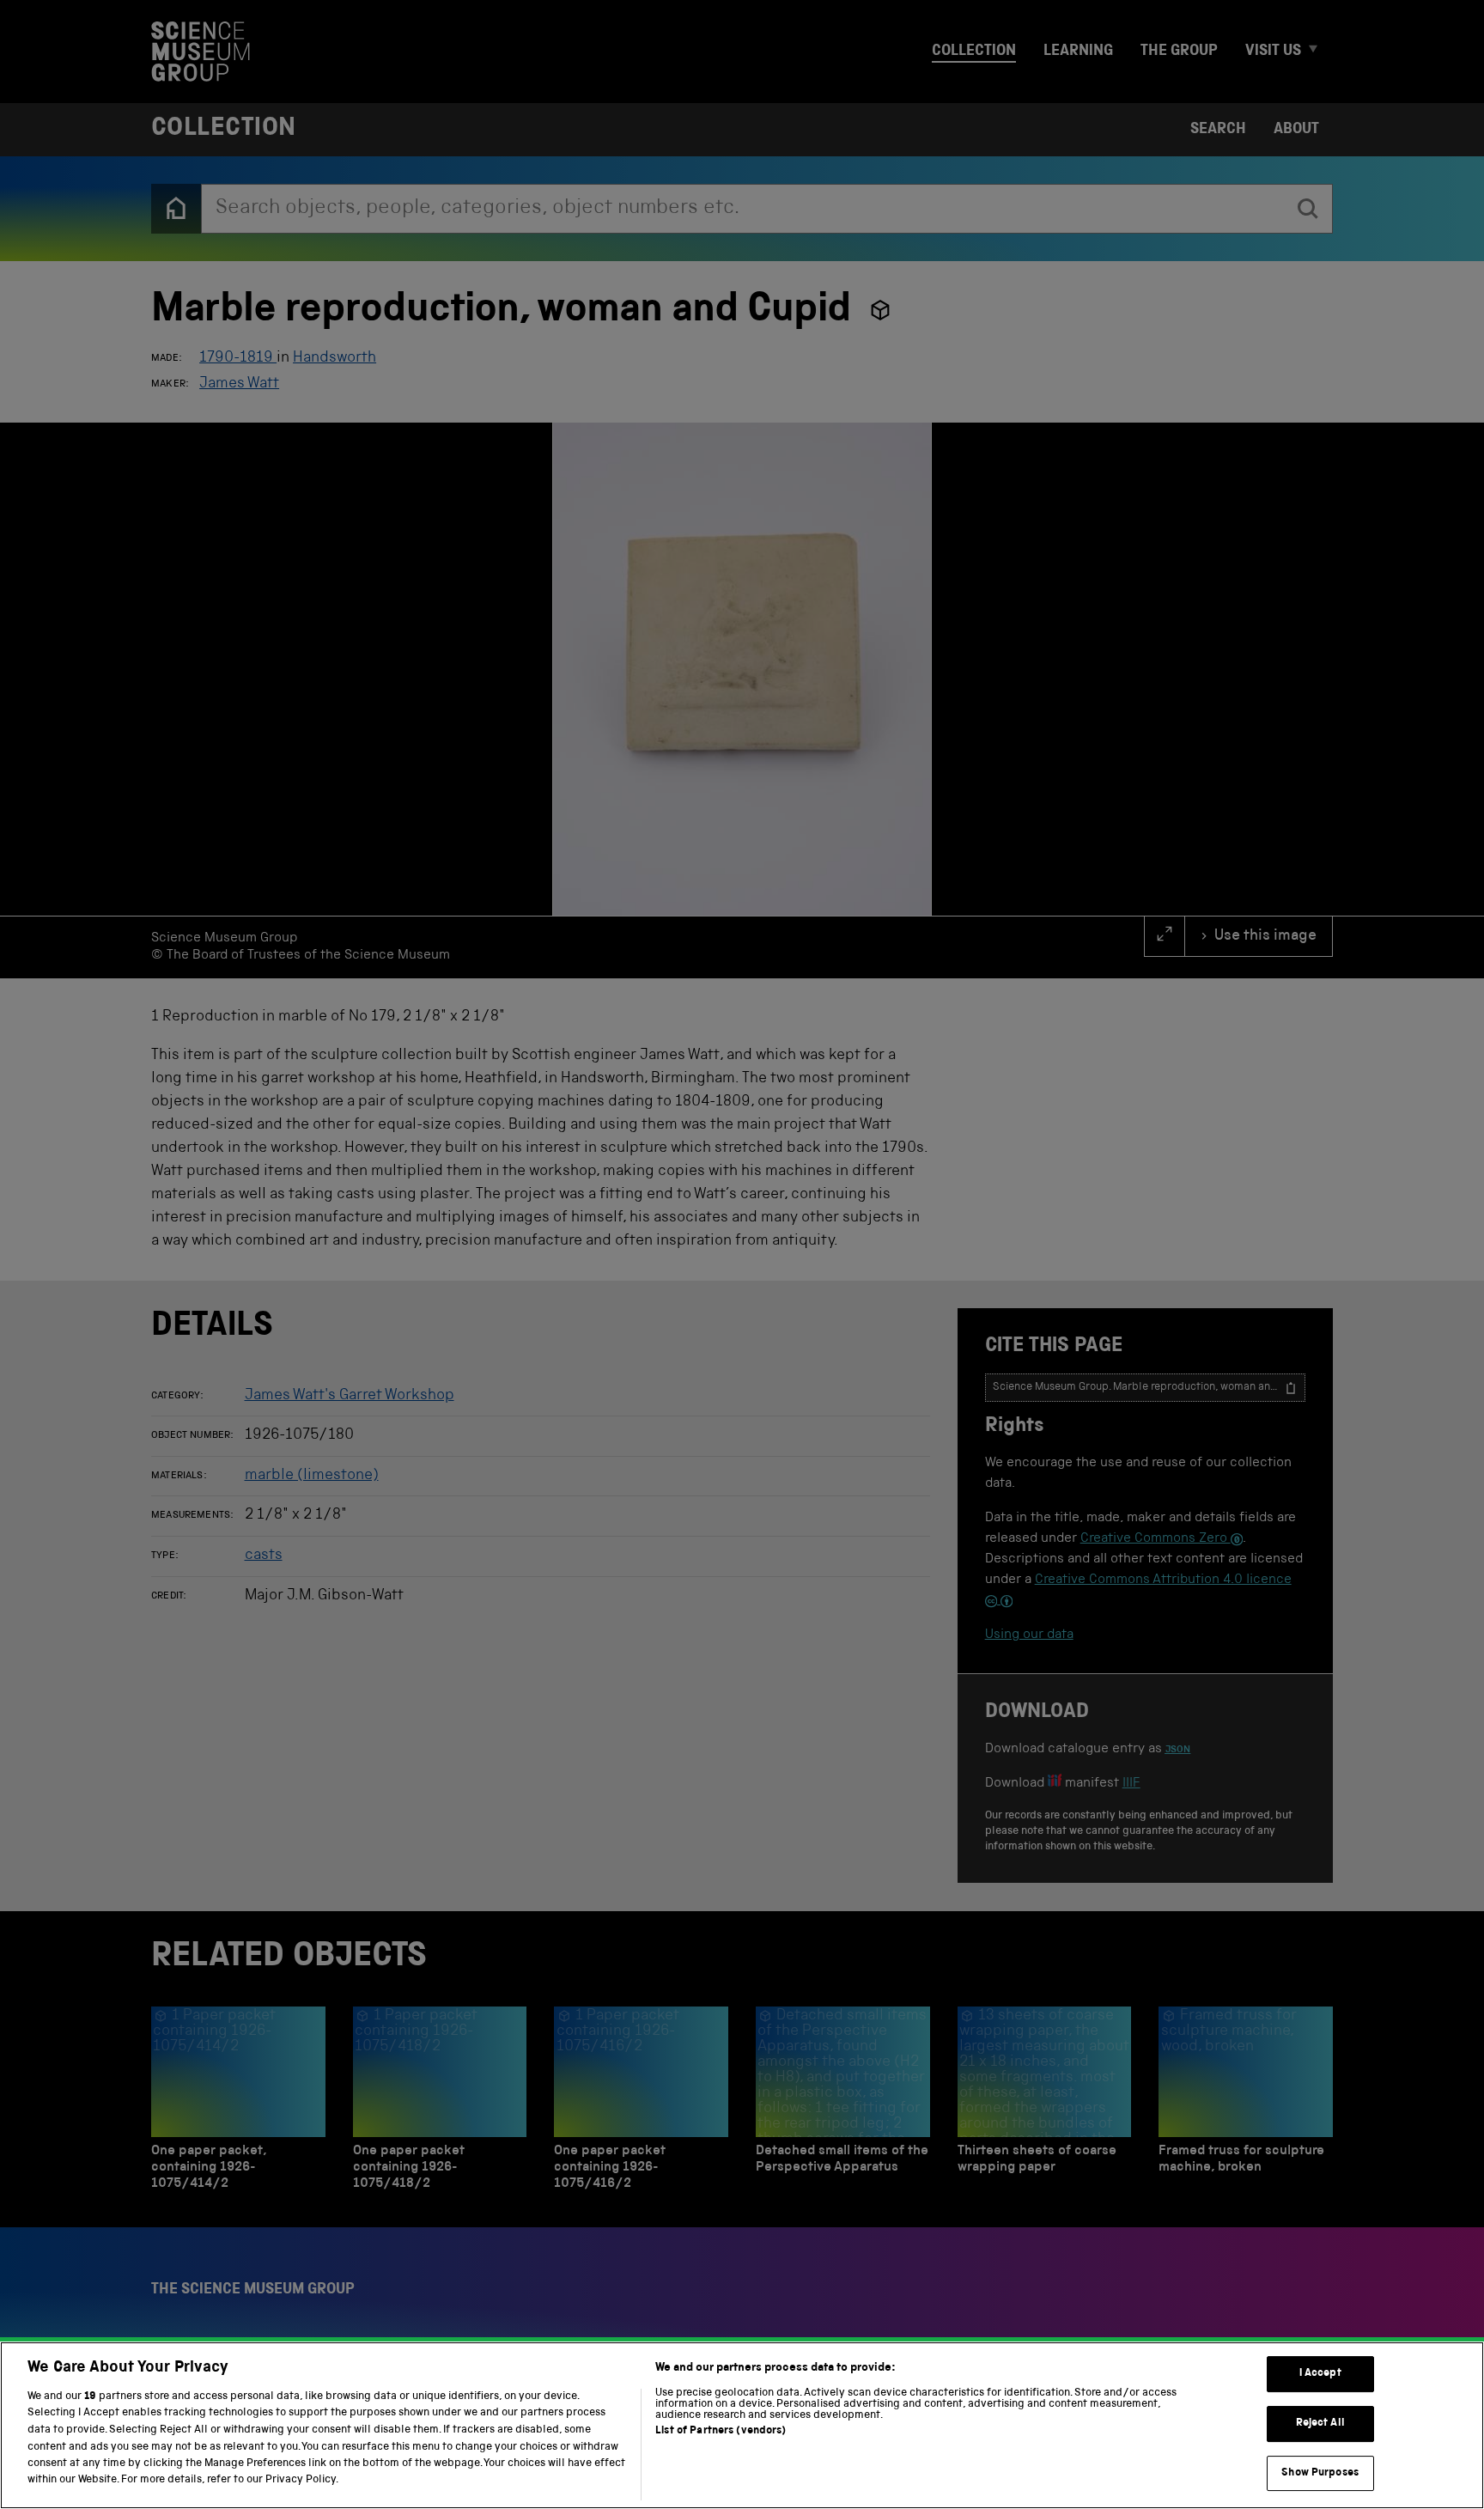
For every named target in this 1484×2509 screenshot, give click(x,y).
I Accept (1320, 2375)
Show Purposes (1320, 2473)
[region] (742, 2425)
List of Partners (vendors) (721, 2431)
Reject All (1320, 2424)
